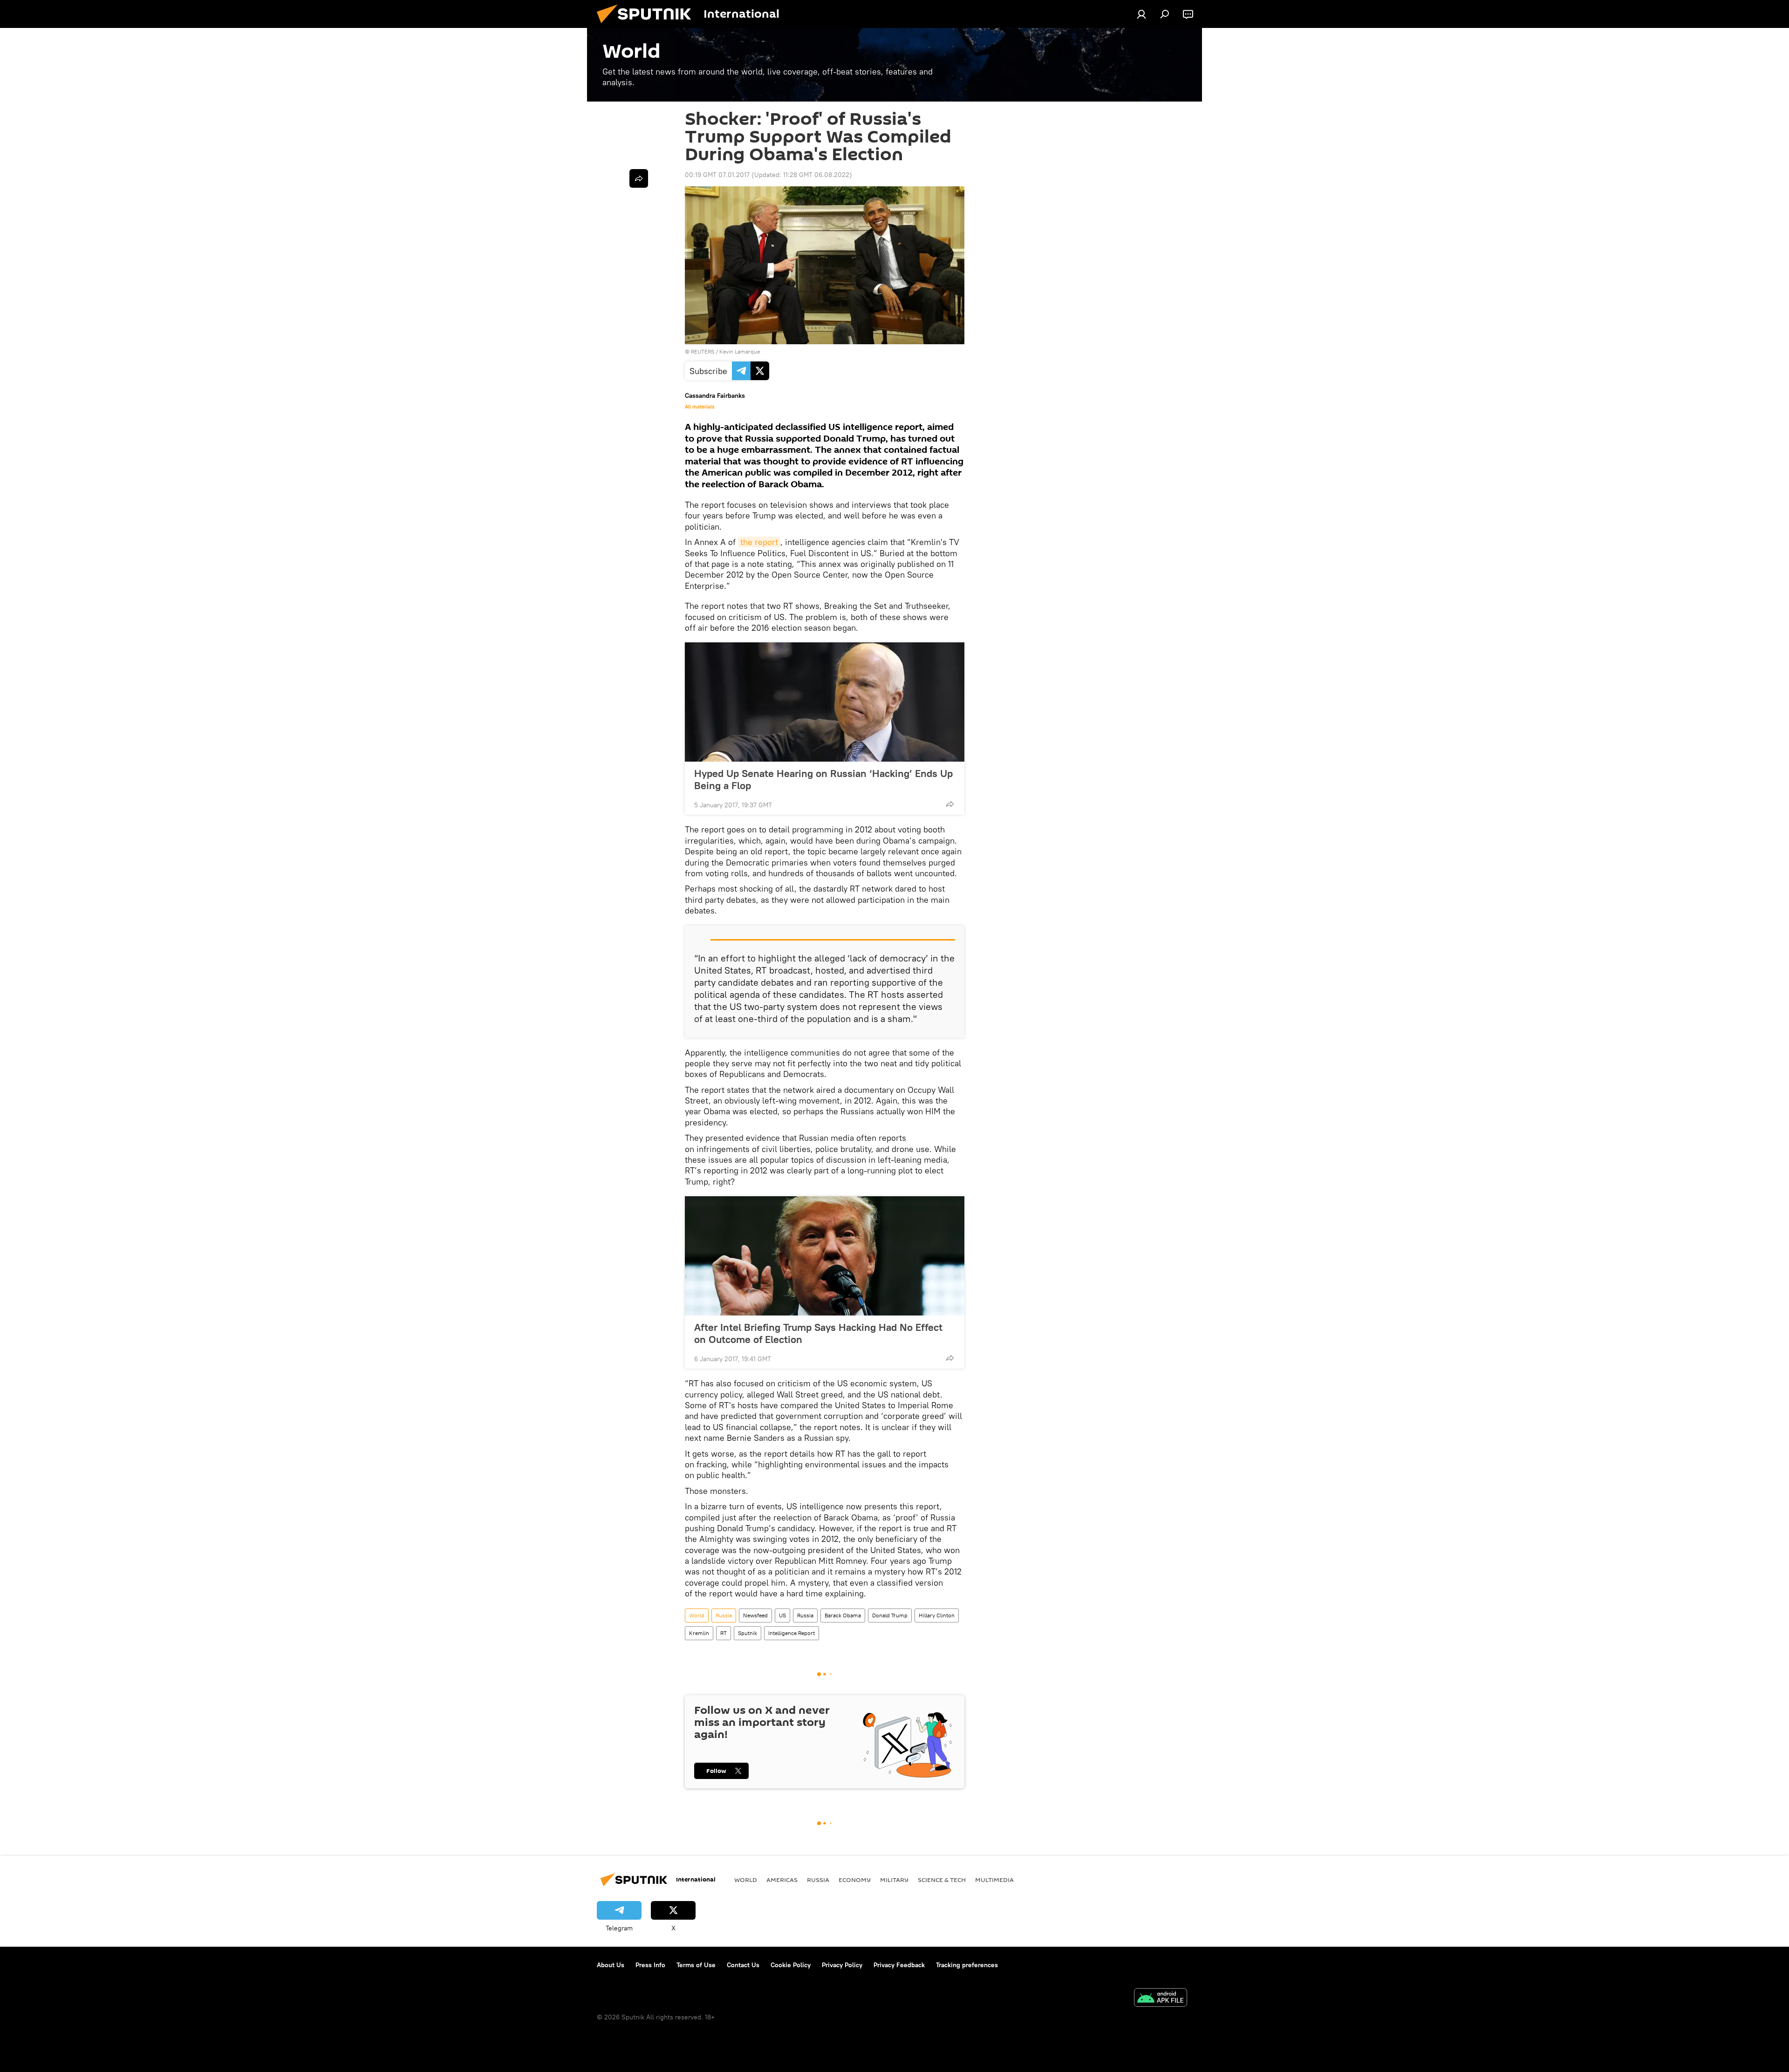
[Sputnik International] (648, 26)
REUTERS (703, 351)
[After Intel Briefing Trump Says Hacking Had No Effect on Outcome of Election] (825, 1256)
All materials (700, 407)
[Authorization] (1141, 14)
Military (894, 1880)
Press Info (650, 1965)
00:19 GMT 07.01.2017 (717, 175)
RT (724, 1633)
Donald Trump (890, 1615)
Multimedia (994, 1880)
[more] (950, 804)
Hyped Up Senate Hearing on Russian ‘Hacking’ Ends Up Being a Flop (823, 779)
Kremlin (699, 1633)
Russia (724, 1615)
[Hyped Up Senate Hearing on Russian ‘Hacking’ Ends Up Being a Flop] (825, 702)
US (782, 1615)
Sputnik (748, 1633)
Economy (855, 1880)
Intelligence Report (792, 1633)
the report (759, 542)
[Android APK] (1161, 1999)
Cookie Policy (791, 1965)
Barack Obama (843, 1615)
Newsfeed (755, 1615)
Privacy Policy (842, 1965)
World (697, 1615)
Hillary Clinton (937, 1615)
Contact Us (743, 1965)
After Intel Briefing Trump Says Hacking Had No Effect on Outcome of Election (818, 1333)
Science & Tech (942, 1880)
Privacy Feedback (899, 1965)
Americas (782, 1880)
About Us (611, 1965)
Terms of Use (696, 1965)
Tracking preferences (967, 1965)
